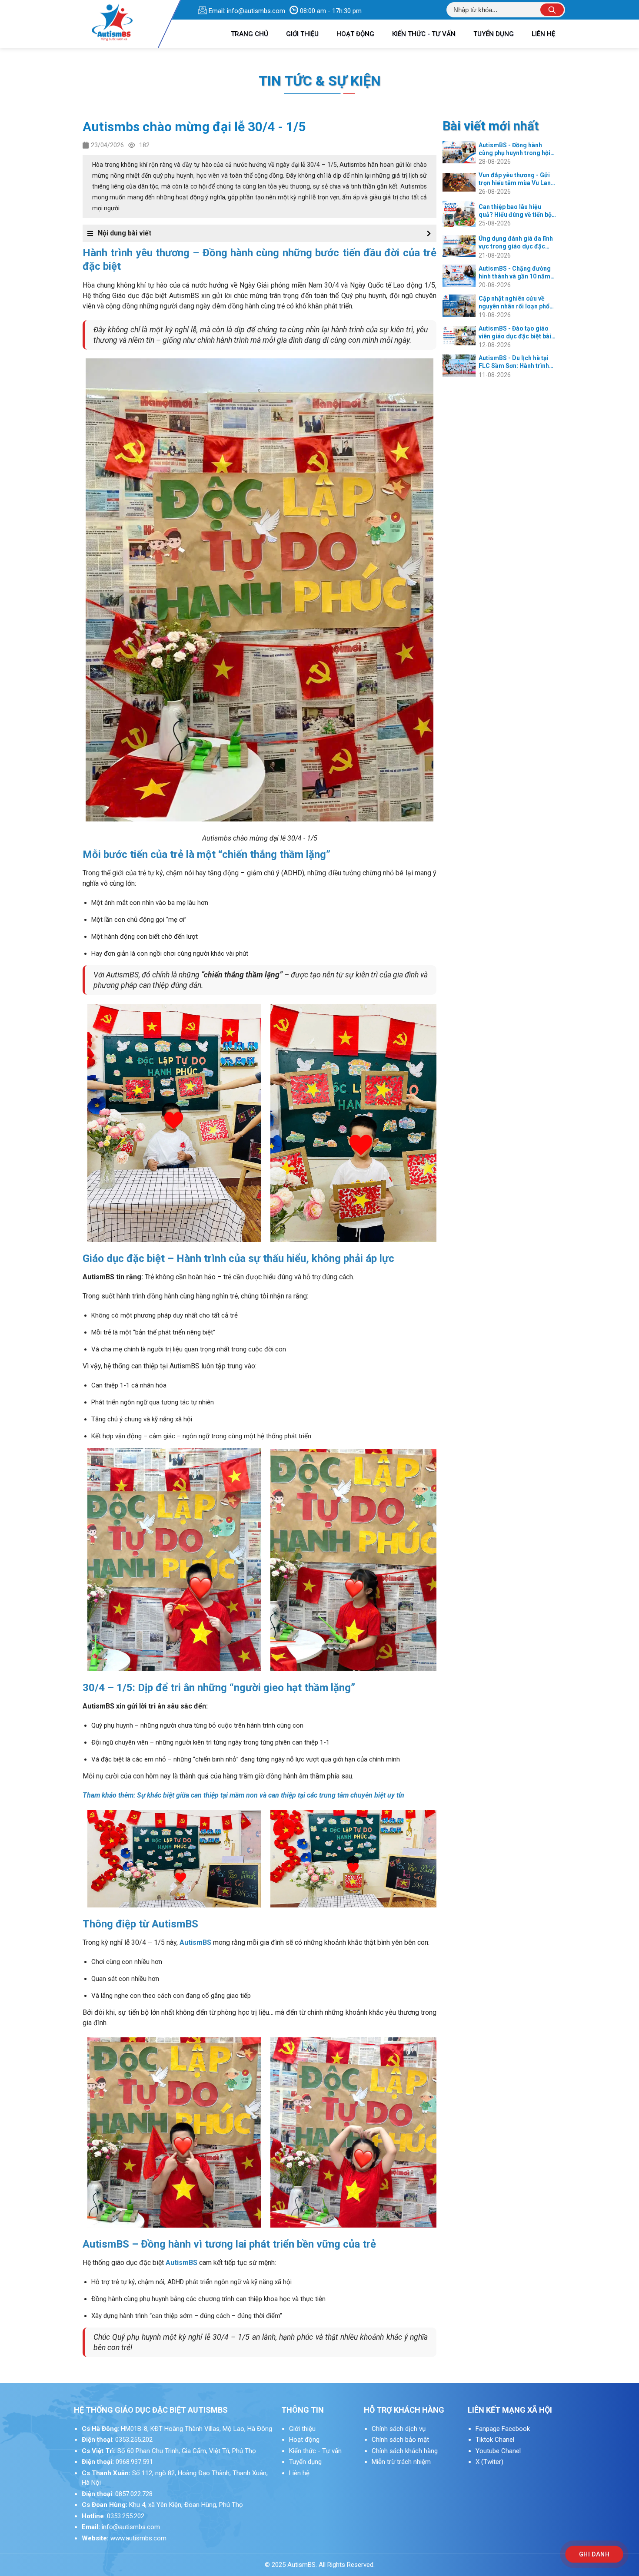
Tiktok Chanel (496, 2440)
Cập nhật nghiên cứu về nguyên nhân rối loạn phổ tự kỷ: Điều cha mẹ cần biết (516, 303)
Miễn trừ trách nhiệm (401, 2462)
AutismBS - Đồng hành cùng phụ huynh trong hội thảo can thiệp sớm (514, 149)
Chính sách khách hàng (405, 2451)
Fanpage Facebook (503, 2429)
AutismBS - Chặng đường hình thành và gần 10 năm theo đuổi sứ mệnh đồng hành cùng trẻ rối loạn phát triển (517, 273)
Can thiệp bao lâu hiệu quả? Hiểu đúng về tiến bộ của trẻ (515, 211)
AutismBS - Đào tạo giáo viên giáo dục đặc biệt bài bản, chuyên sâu (515, 333)
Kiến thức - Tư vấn (315, 2451)
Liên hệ (299, 2473)
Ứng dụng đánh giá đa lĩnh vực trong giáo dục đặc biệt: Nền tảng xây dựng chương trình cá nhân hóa (516, 243)
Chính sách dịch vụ (399, 2429)
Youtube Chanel (499, 2451)
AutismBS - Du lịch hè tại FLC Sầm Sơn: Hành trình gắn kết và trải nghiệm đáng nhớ (514, 362)
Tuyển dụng (305, 2462)
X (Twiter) (489, 2462)
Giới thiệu (302, 2429)
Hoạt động (304, 2440)
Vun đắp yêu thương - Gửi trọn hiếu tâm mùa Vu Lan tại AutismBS (515, 179)
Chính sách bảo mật (400, 2440)
